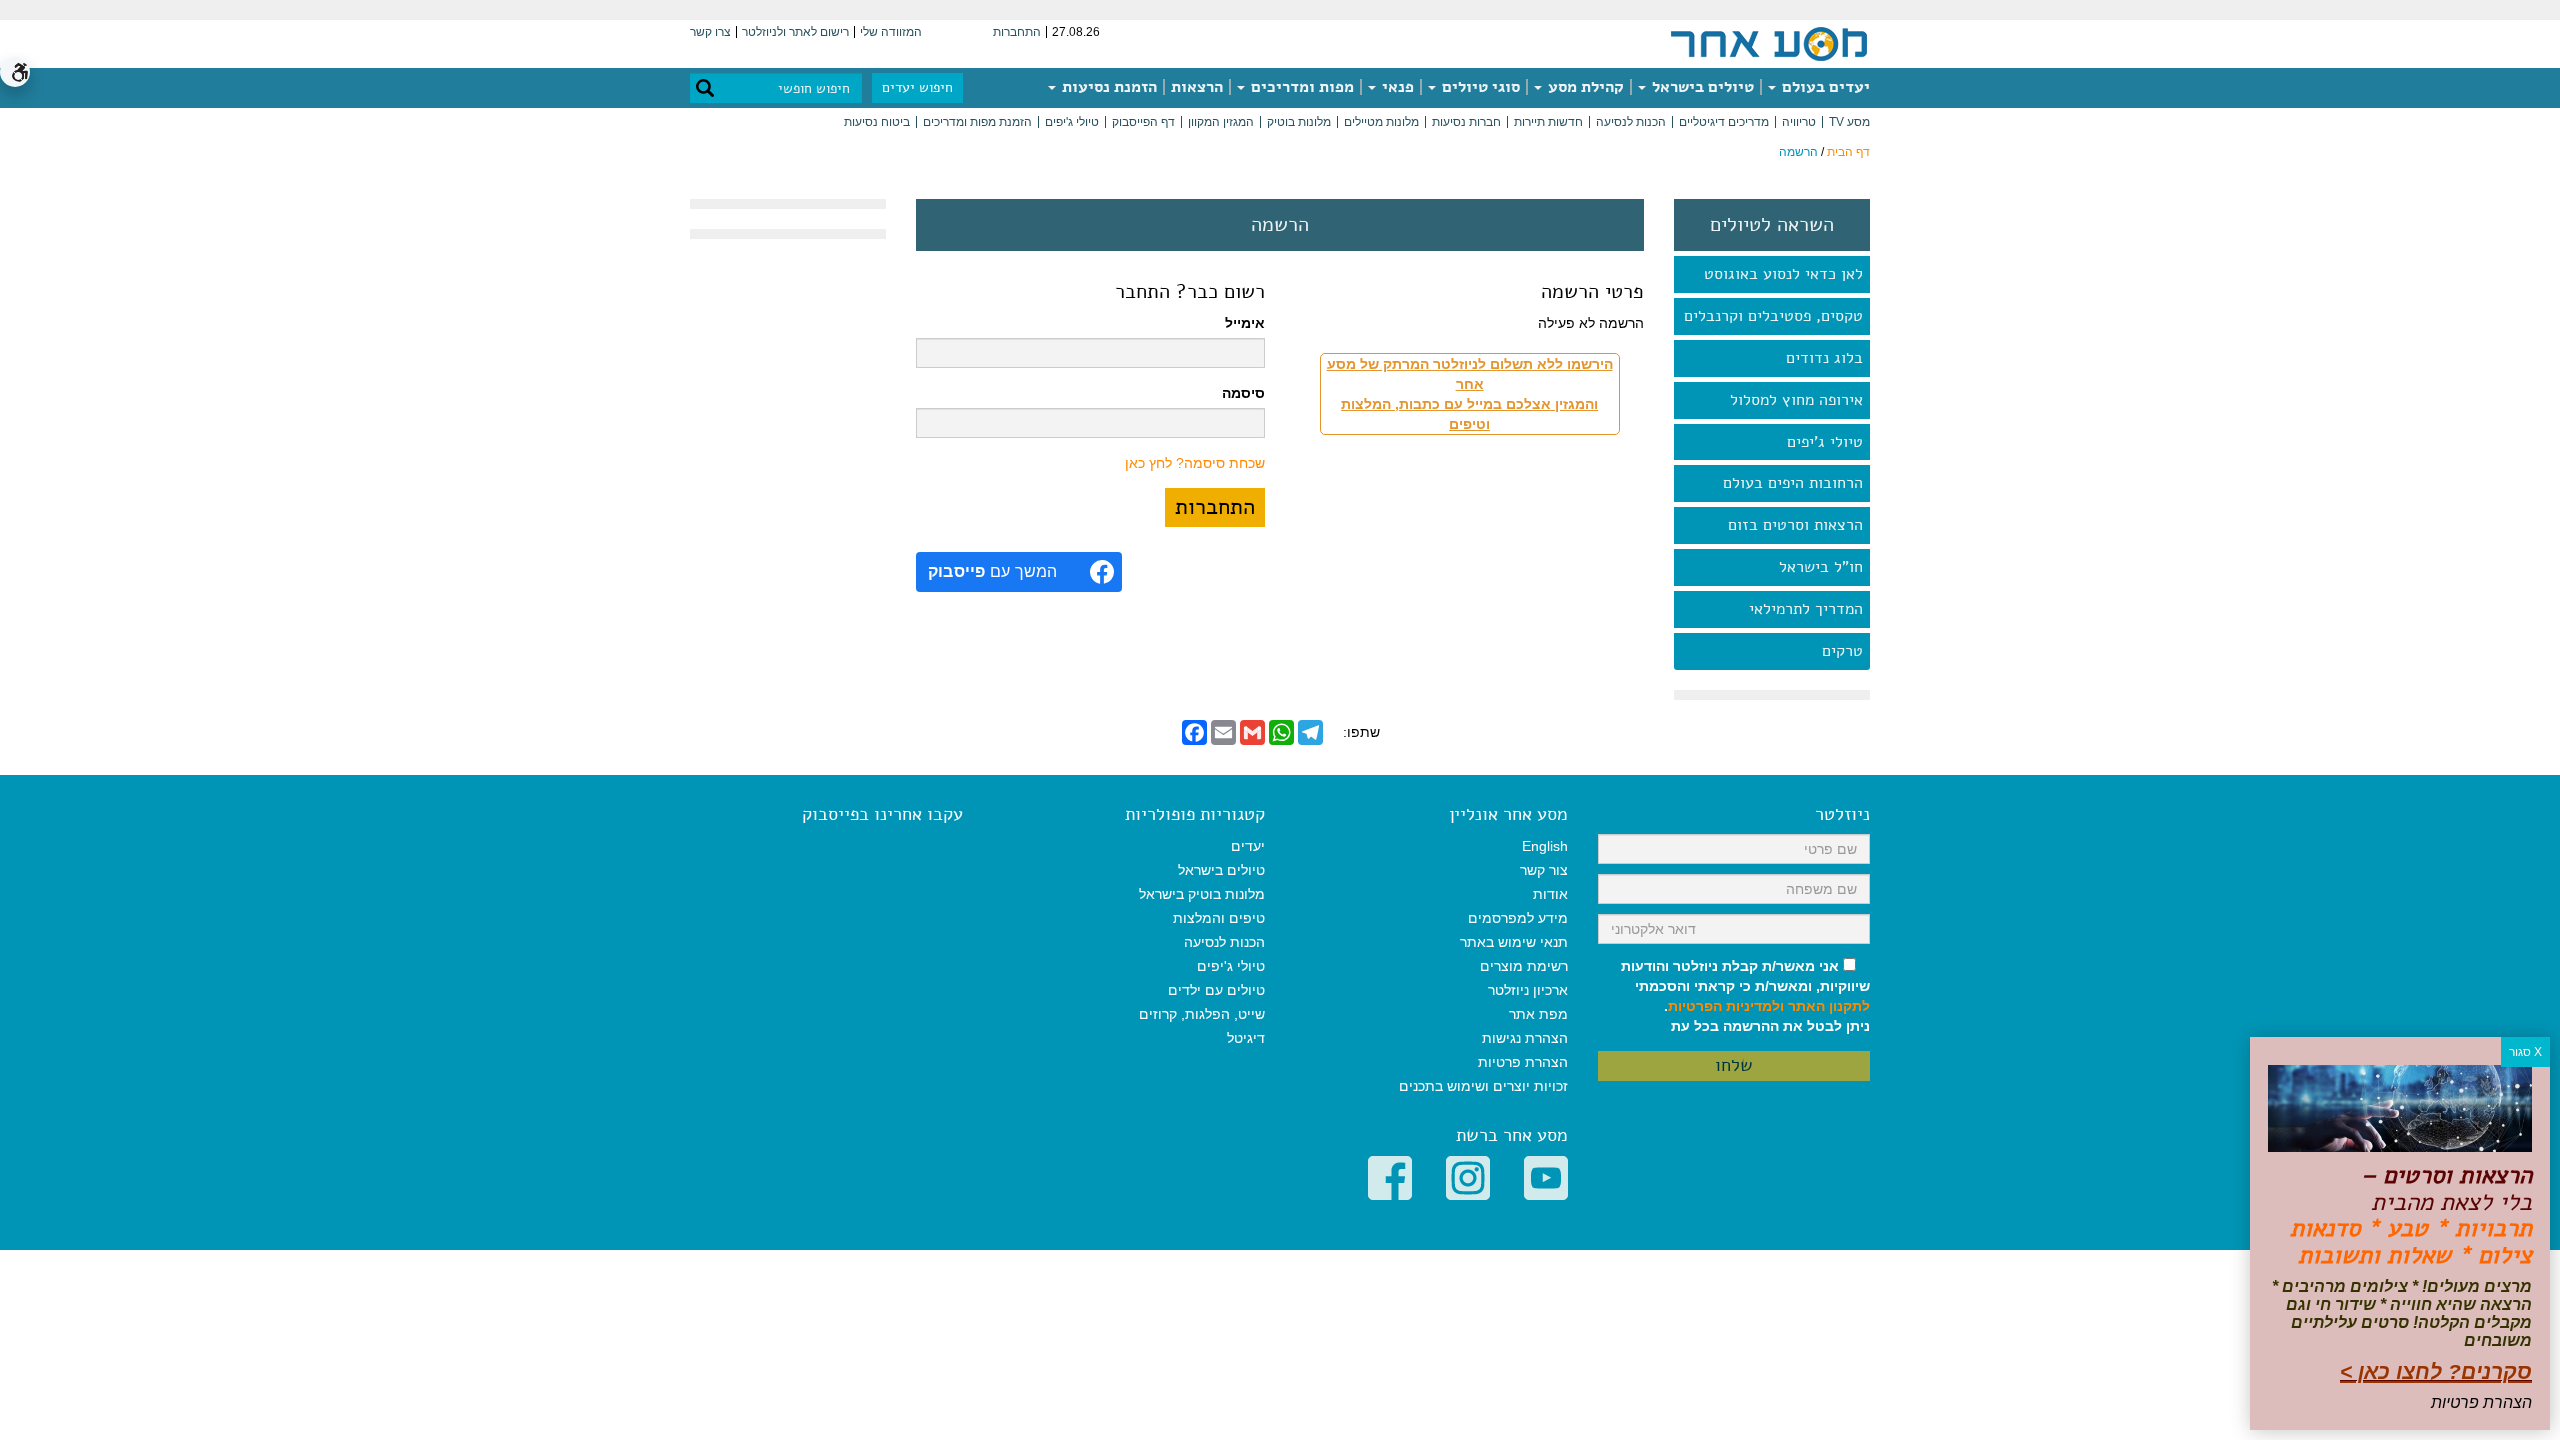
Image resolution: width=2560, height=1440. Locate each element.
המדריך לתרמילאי (1806, 609)
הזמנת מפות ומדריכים (977, 122)
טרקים (1842, 651)
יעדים (1248, 846)
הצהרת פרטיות (1523, 1062)
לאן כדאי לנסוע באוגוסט (1783, 274)
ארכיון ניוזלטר (1528, 990)
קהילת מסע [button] (1584, 87)
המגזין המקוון (1221, 122)
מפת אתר (1538, 1014)
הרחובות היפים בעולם (1793, 483)
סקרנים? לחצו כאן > (2436, 1371)
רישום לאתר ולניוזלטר (795, 32)
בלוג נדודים (1824, 358)
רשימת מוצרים (1524, 966)
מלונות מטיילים (1381, 122)
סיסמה (1243, 393)
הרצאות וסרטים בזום (1795, 525)
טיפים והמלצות (1219, 918)
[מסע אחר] (1769, 43)
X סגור (2525, 1052)
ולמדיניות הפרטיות (1726, 1006)
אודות (1550, 894)
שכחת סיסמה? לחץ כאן (1195, 463)
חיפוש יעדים (917, 87)
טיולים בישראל (1701, 87)
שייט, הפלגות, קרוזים (1202, 1014)
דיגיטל (1246, 1038)
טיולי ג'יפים (1072, 122)
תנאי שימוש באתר (1514, 942)
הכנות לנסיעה (1631, 122)
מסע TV (1849, 122)
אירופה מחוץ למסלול (1796, 400)
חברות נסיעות (1466, 122)
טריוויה (1799, 122)
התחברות (1017, 32)
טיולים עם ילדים (1216, 990)
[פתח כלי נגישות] (15, 72)
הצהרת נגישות (1525, 1038)
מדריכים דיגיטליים (1724, 122)
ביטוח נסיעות (877, 122)
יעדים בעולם (1824, 87)
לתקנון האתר (1829, 1006)
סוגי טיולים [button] (1479, 87)
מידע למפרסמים (1518, 918)
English (1545, 846)
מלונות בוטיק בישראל (1202, 894)
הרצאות (1197, 87)
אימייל (1245, 323)
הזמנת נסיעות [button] (1107, 87)
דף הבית (1848, 152)
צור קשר (1544, 870)
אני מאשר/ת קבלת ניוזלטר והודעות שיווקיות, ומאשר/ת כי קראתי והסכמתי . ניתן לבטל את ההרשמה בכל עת (1745, 996)
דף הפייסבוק (1143, 122)
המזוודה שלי (891, 32)
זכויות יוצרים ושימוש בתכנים (1483, 1086)
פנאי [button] (1396, 87)
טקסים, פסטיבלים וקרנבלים (1773, 316)
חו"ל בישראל (1821, 567)
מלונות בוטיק (1299, 122)
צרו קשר (710, 32)
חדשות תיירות (1548, 122)
